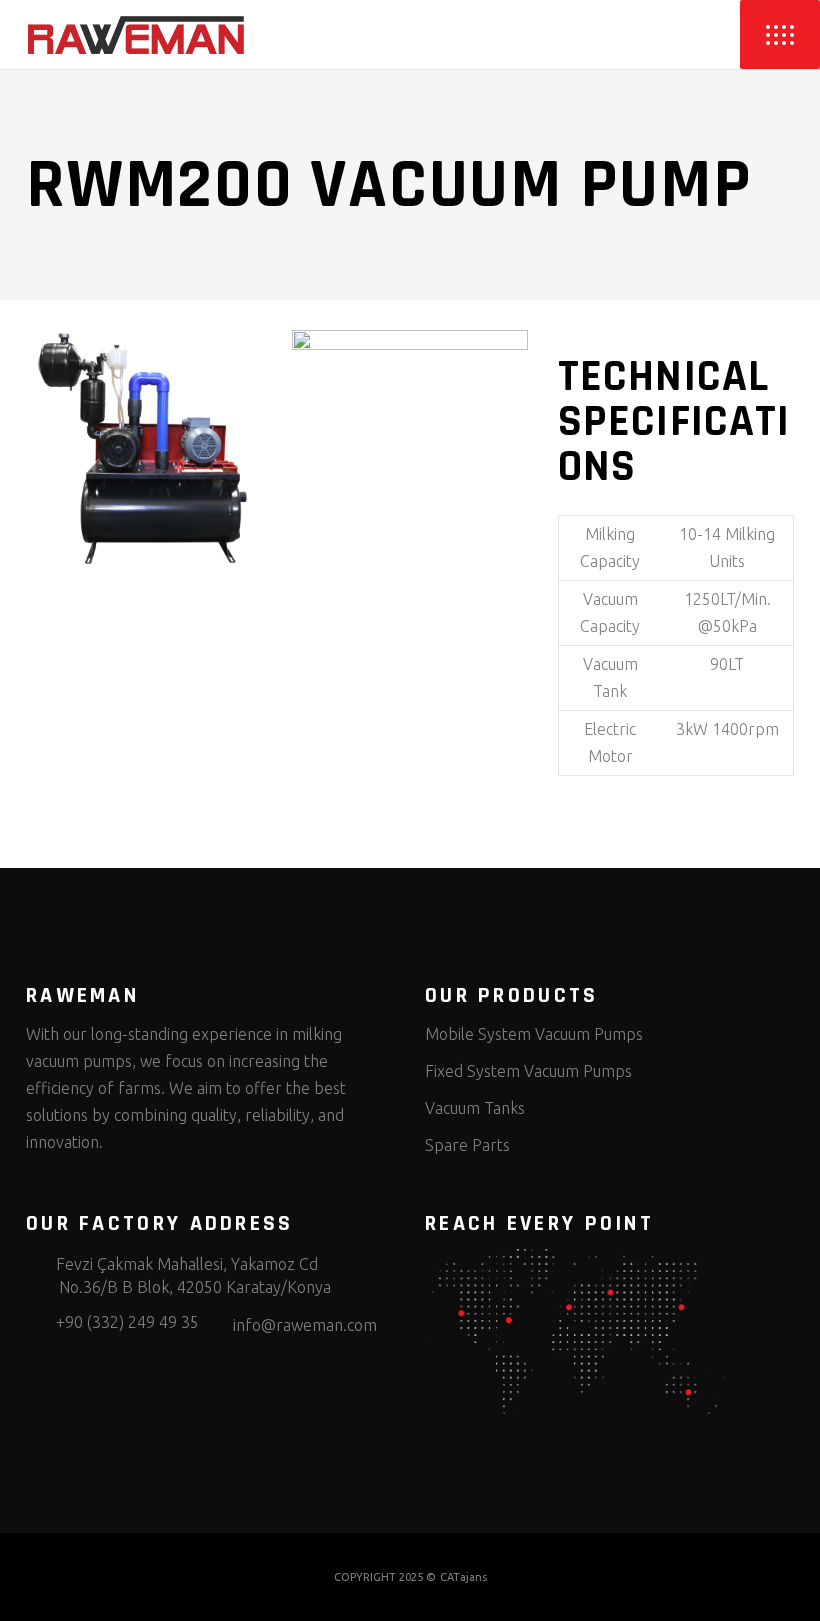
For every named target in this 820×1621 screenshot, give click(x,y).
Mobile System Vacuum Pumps (534, 1034)
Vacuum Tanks (475, 1108)
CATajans (463, 1577)
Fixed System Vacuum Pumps (528, 1071)
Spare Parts (467, 1145)
